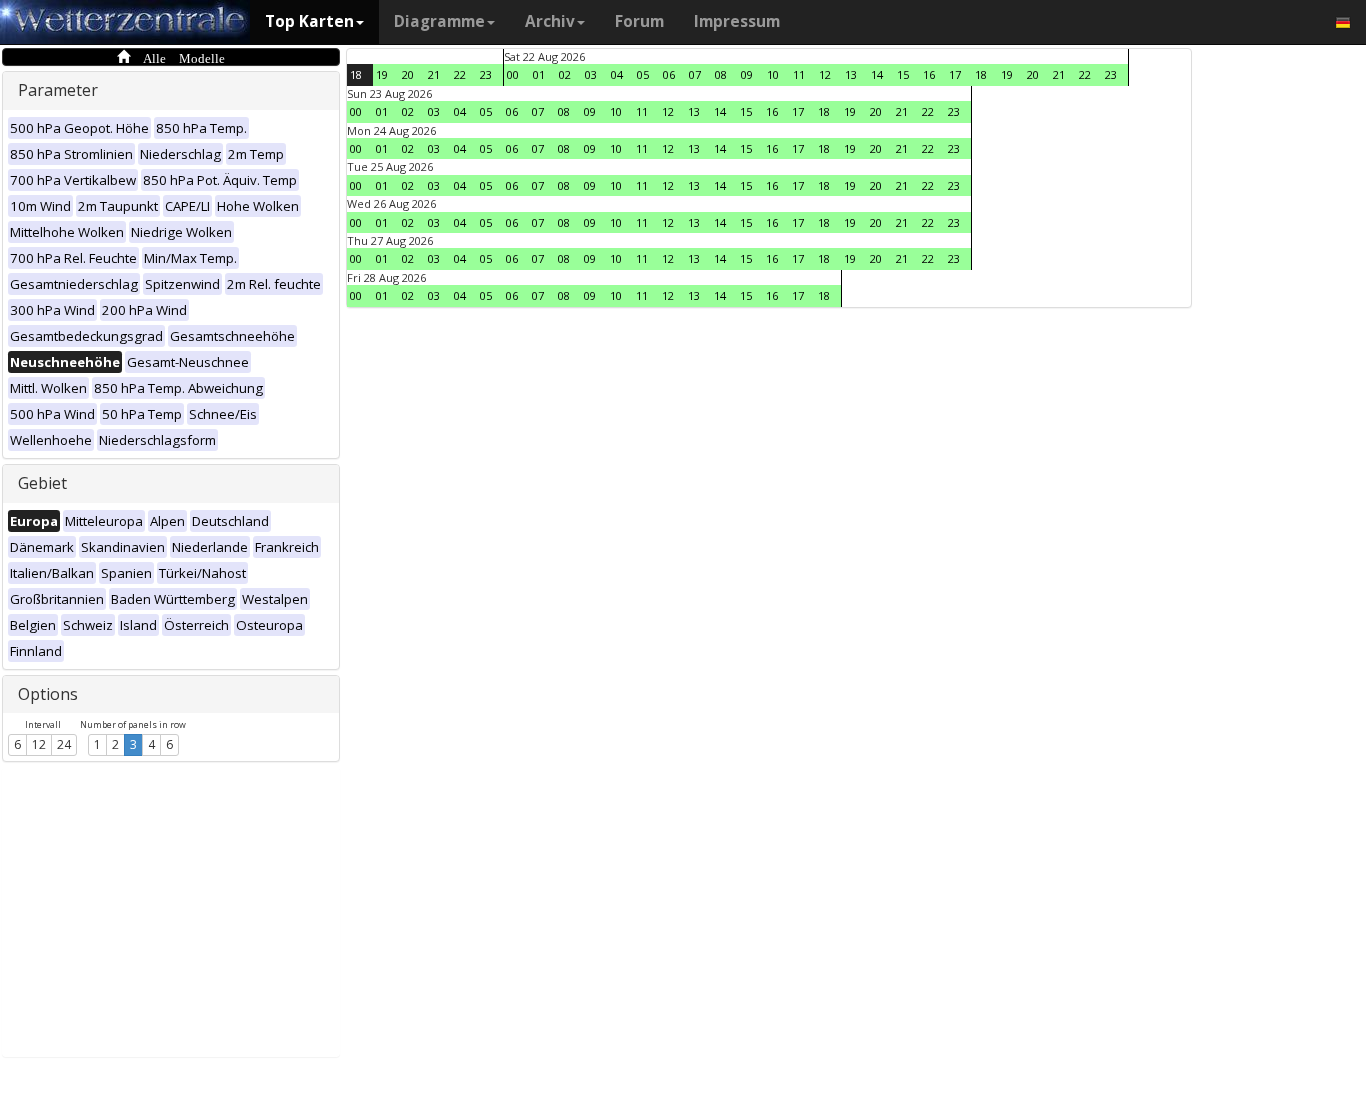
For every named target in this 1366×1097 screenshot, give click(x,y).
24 (64, 744)
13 (851, 74)
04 (617, 74)
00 (513, 74)
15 (903, 74)
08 (721, 74)
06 (669, 74)
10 (773, 74)
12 (39, 744)
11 (799, 74)
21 (434, 74)
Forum (639, 21)
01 (539, 74)
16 (929, 74)
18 (356, 74)
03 (591, 74)
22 (460, 74)
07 (695, 74)
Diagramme (439, 21)
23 (486, 74)
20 (408, 74)
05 (643, 74)
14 (877, 74)
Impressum (737, 21)
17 (955, 74)
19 (382, 74)
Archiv (550, 21)
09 (747, 74)
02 (565, 74)
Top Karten (309, 21)
